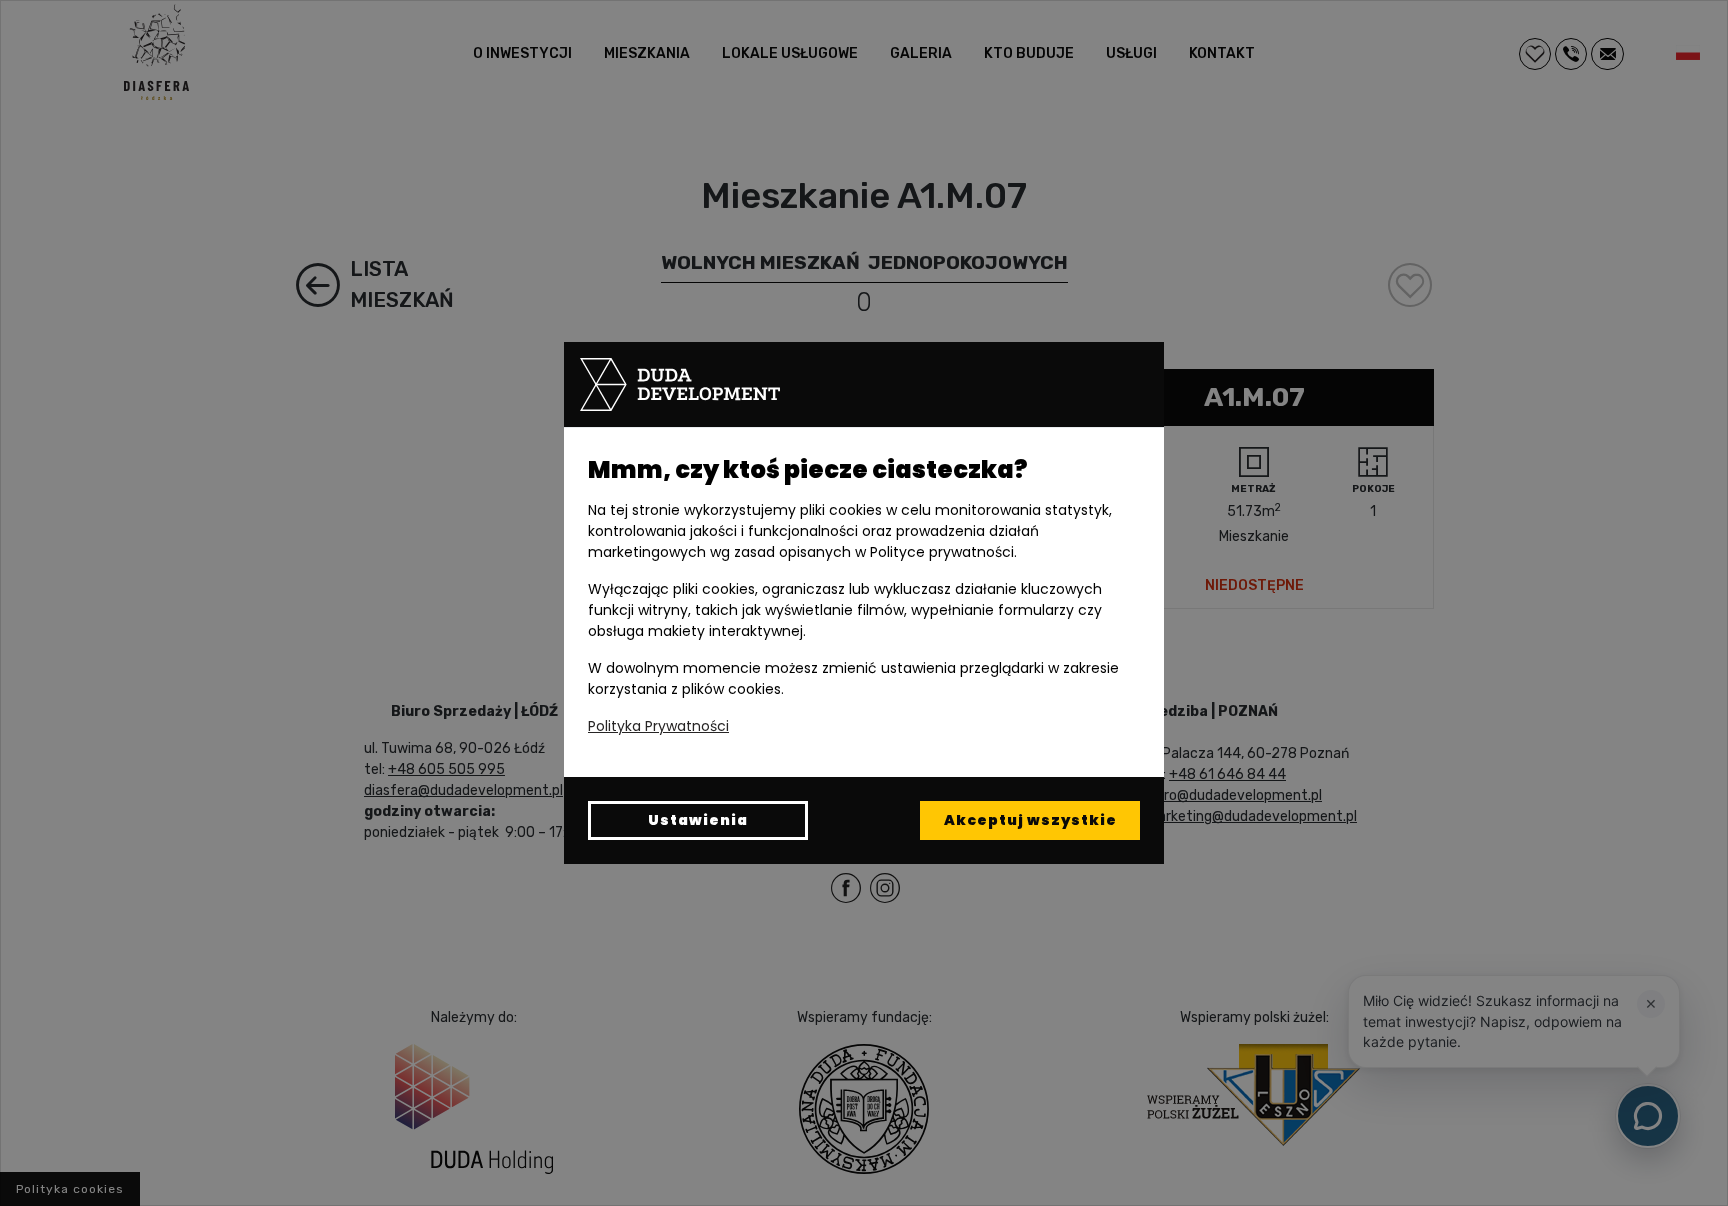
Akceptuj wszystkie (1030, 820)
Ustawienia (698, 820)
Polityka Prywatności (658, 726)
